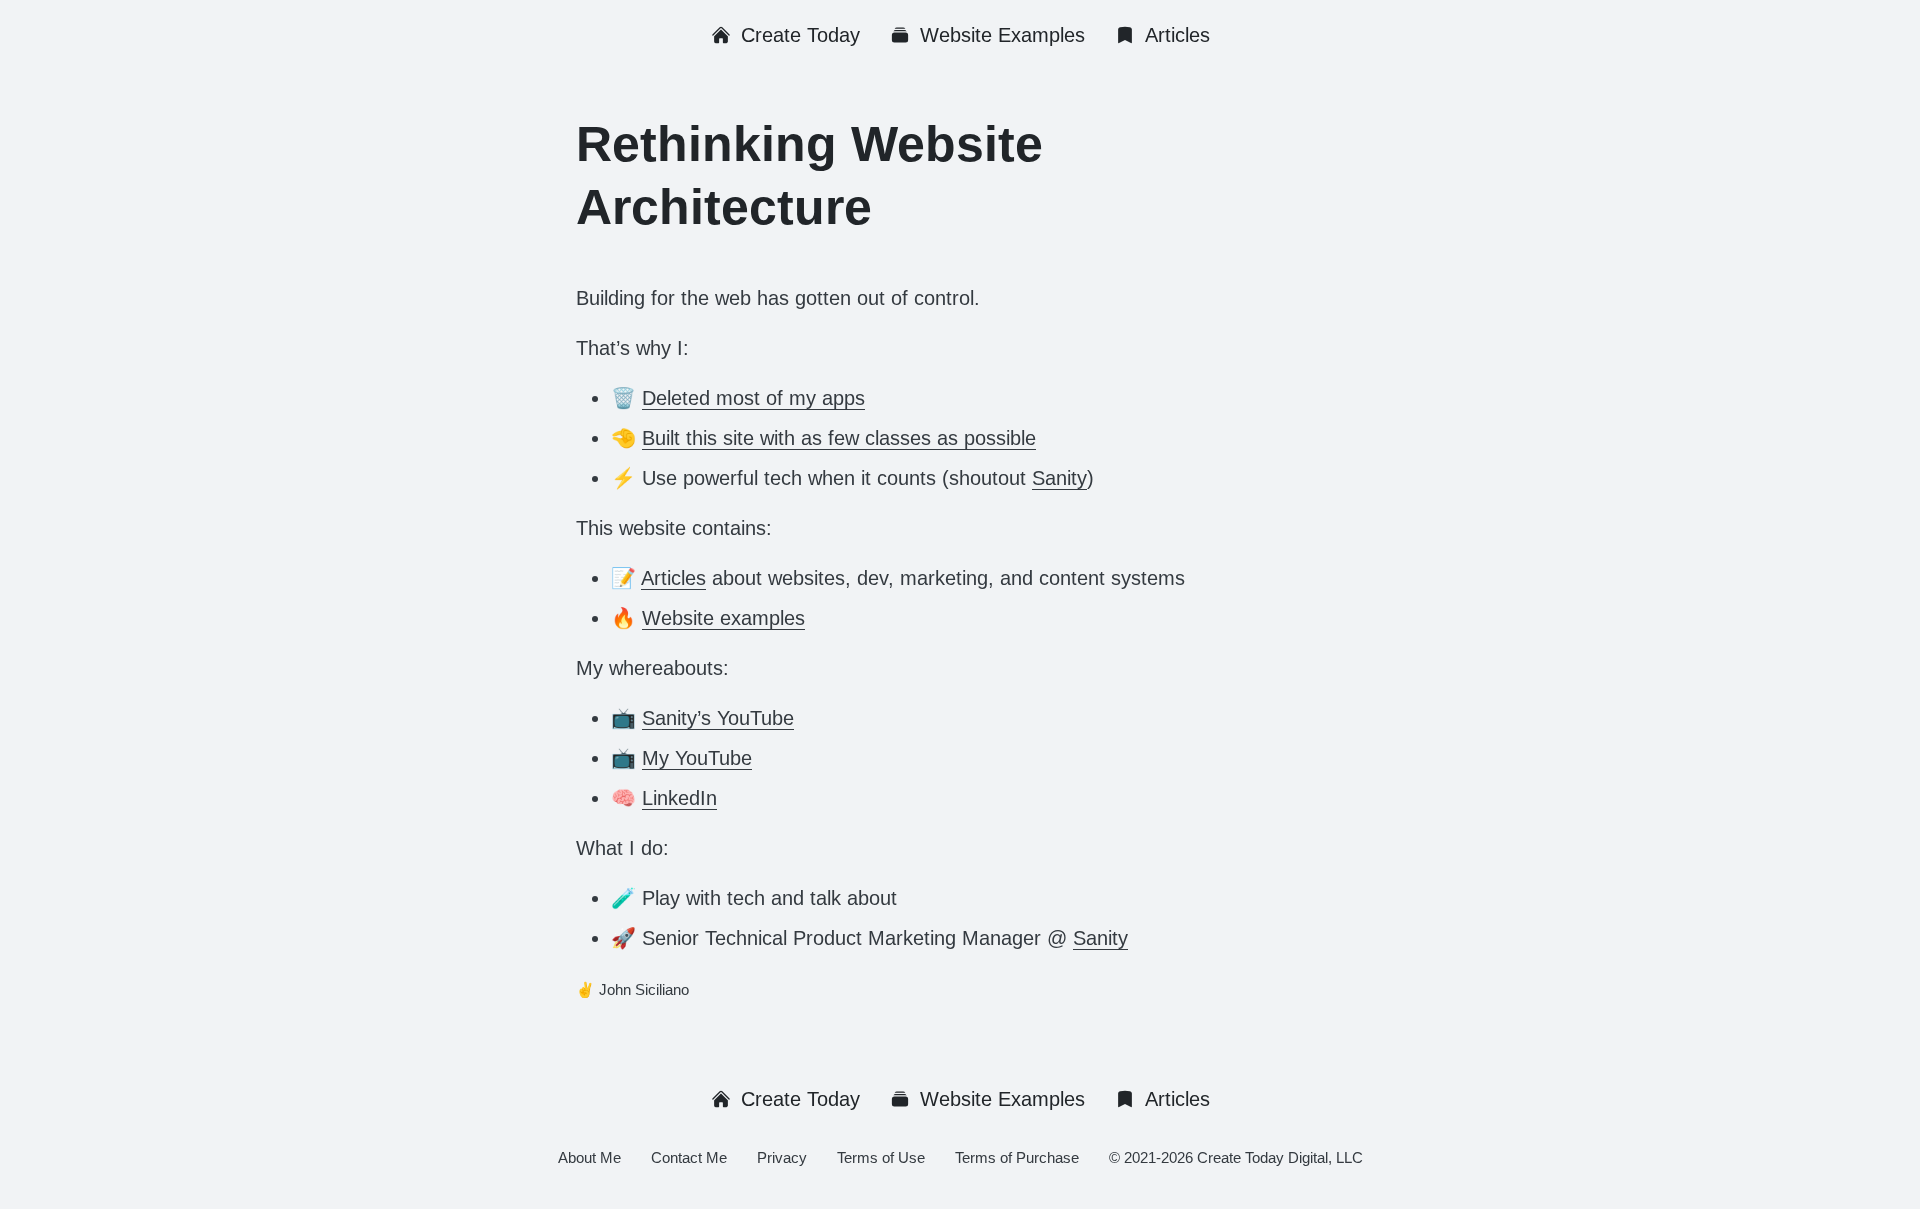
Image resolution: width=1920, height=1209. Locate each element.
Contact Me (689, 1157)
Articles (1177, 35)
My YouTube (697, 758)
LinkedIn (679, 798)
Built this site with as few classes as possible (839, 438)
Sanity (1059, 478)
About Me (589, 1157)
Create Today (800, 35)
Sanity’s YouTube (718, 718)
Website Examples (1002, 35)
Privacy (782, 1157)
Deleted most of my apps (753, 398)
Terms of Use (881, 1157)
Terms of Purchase (1017, 1157)
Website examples (723, 618)
